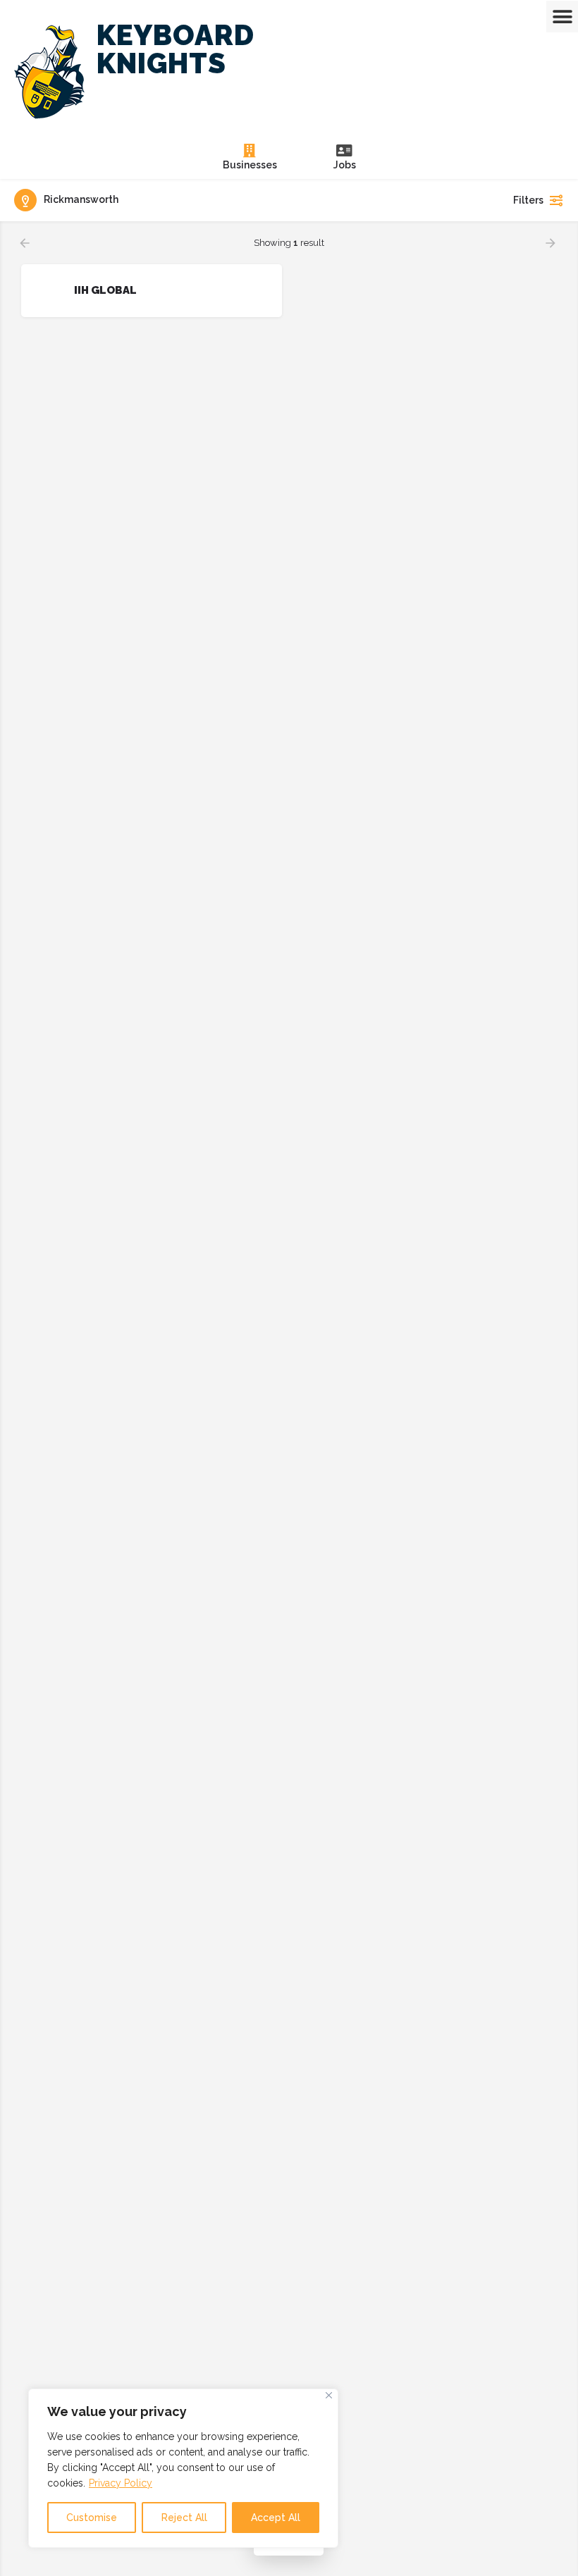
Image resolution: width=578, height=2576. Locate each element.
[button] (562, 17)
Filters (528, 200)
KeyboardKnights (176, 49)
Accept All (276, 2518)
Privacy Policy (121, 2483)
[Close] (329, 2395)
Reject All (184, 2518)
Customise (92, 2518)
